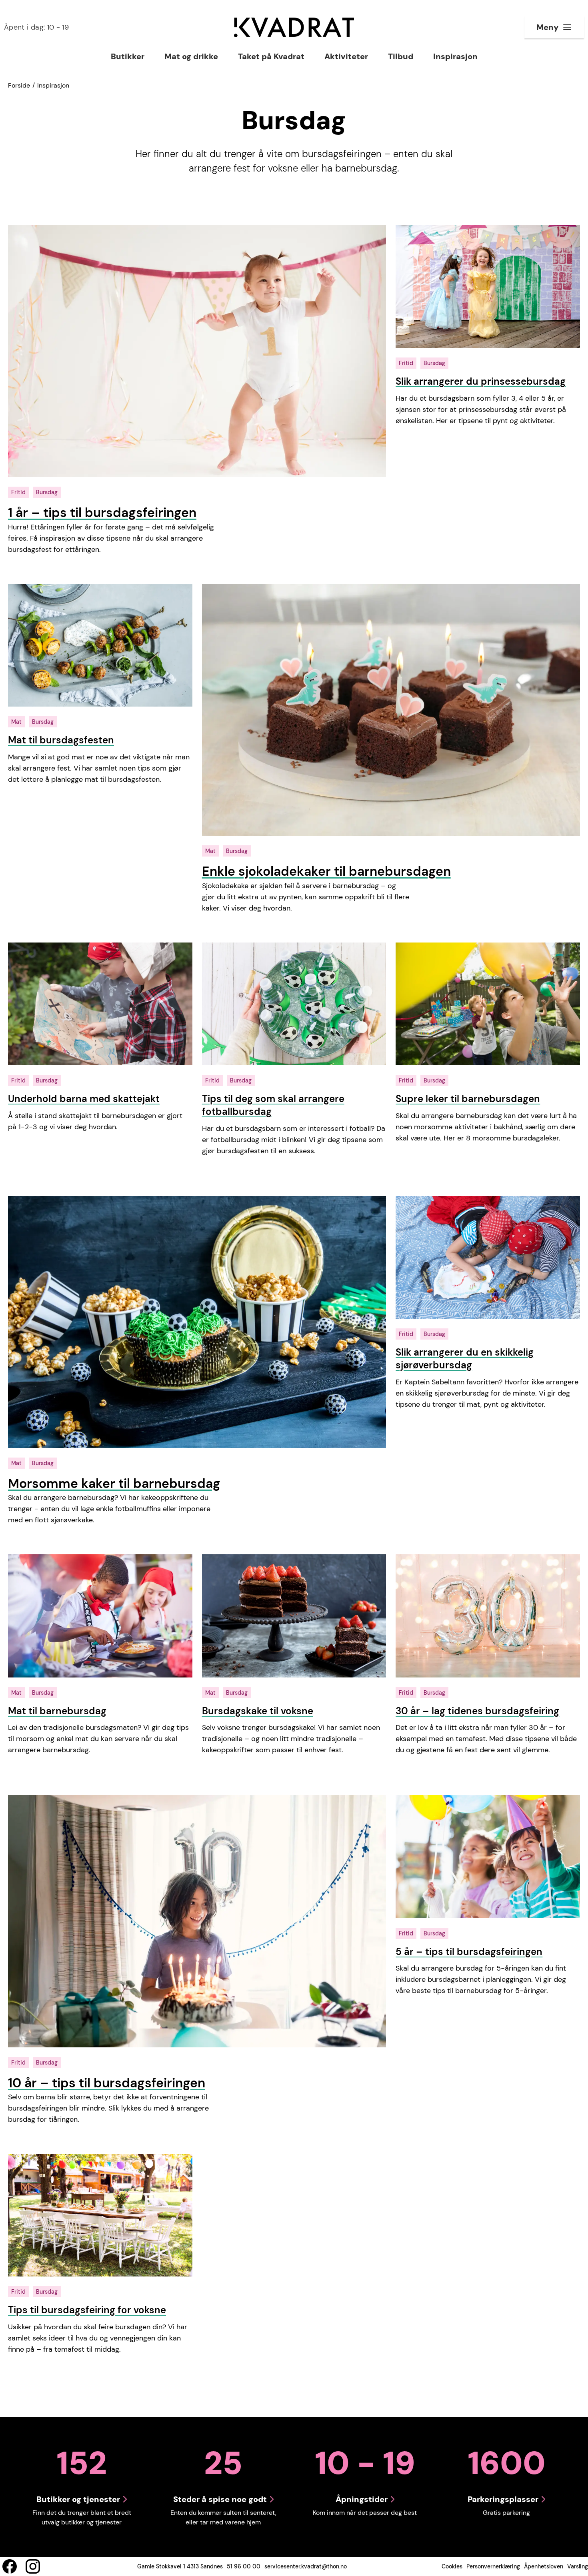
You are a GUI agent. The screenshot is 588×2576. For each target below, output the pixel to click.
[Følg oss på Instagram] (33, 2566)
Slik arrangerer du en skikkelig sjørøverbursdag (465, 1359)
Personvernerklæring (493, 2566)
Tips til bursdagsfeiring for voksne (87, 2310)
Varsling (578, 2566)
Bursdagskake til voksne (258, 1711)
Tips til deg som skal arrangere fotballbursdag (273, 1105)
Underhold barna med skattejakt (84, 1099)
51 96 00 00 (244, 2566)
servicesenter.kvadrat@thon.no (306, 2566)
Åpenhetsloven (544, 2566)
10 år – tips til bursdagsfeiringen (107, 2083)
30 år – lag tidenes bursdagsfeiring (477, 1711)
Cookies (452, 2566)
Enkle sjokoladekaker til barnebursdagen (326, 871)
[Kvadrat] (294, 27)
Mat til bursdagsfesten (61, 740)
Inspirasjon (53, 85)
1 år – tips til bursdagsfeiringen (102, 513)
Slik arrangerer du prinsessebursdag (481, 381)
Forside (19, 85)
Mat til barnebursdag (57, 1711)
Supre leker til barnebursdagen (468, 1099)
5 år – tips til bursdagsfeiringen (469, 1952)
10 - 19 (36, 27)
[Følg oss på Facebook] (10, 2566)
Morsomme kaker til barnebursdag (114, 1484)
